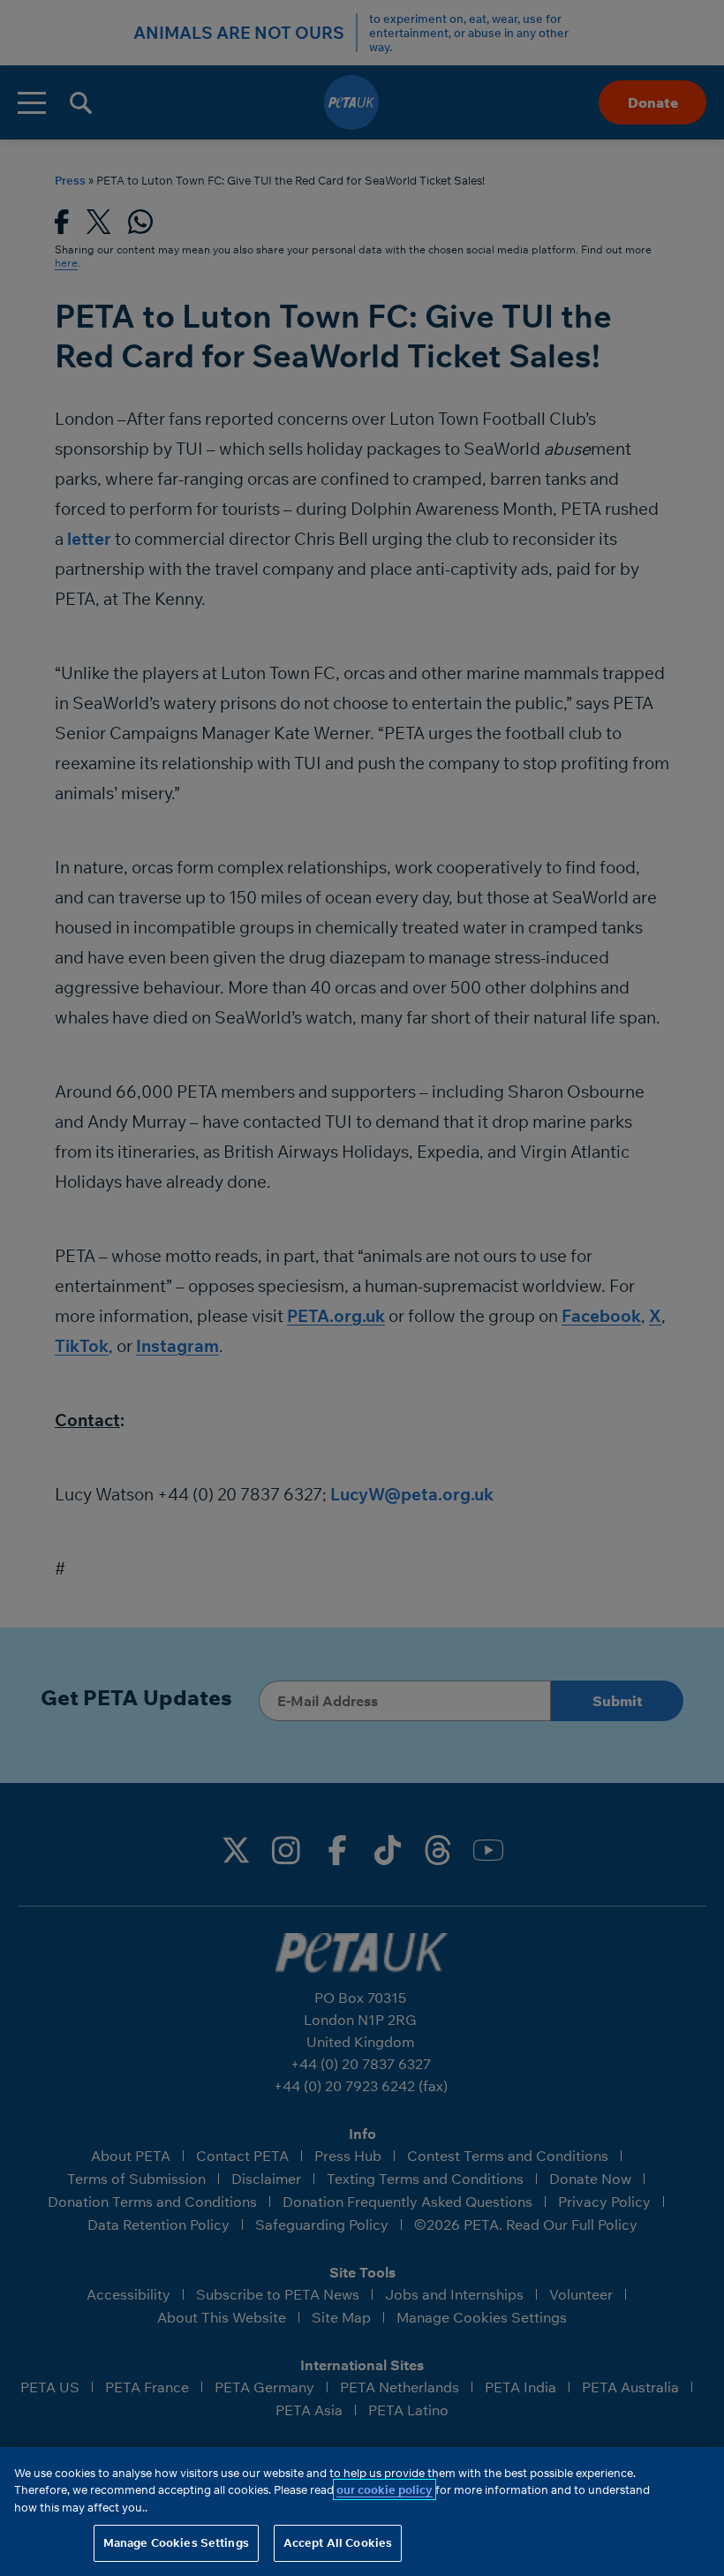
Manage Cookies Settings (176, 2542)
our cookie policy (385, 2489)
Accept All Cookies (338, 2542)
